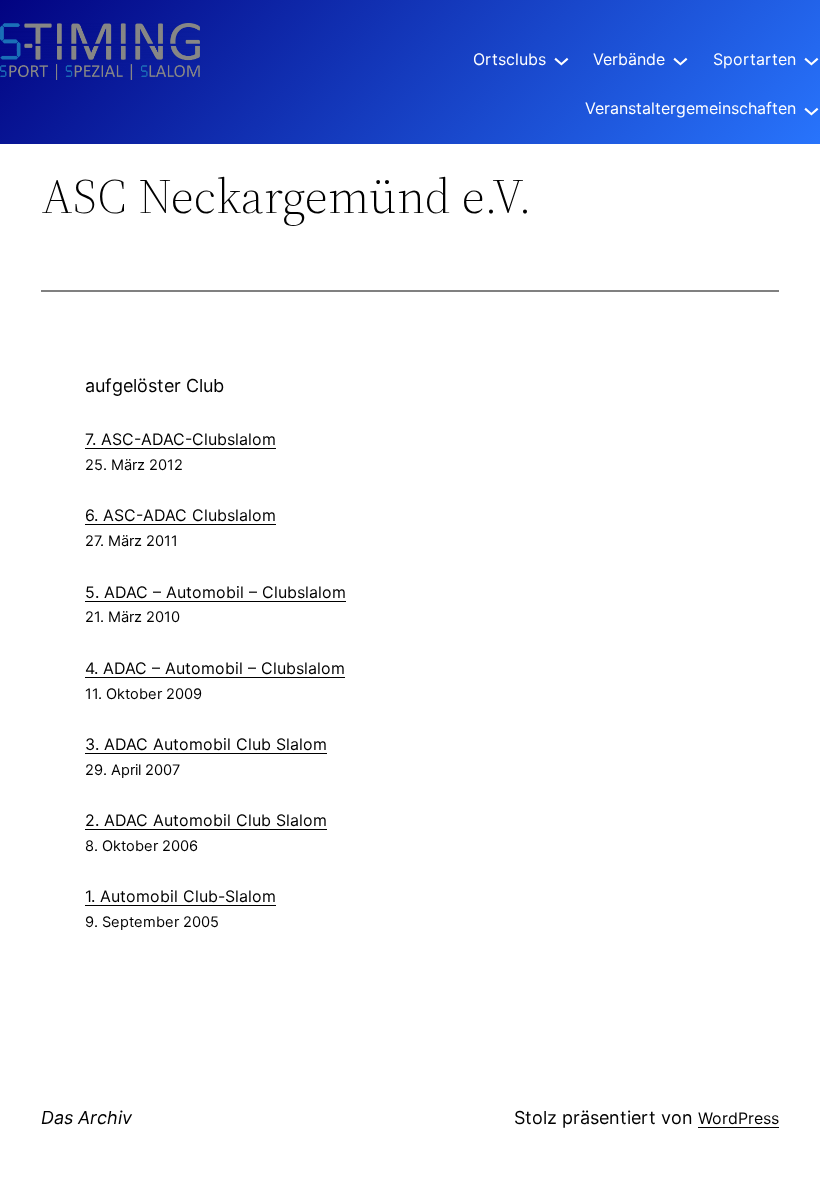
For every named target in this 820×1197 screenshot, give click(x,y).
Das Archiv (86, 1117)
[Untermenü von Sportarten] (811, 59)
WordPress (738, 1118)
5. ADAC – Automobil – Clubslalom (215, 592)
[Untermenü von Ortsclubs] (561, 59)
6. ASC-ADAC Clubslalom (180, 515)
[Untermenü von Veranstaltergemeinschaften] (811, 108)
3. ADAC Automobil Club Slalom (206, 744)
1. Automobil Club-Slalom (180, 896)
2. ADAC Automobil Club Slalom (206, 820)
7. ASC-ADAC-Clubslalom (180, 439)
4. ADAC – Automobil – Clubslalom (215, 668)
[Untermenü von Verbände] (680, 59)
